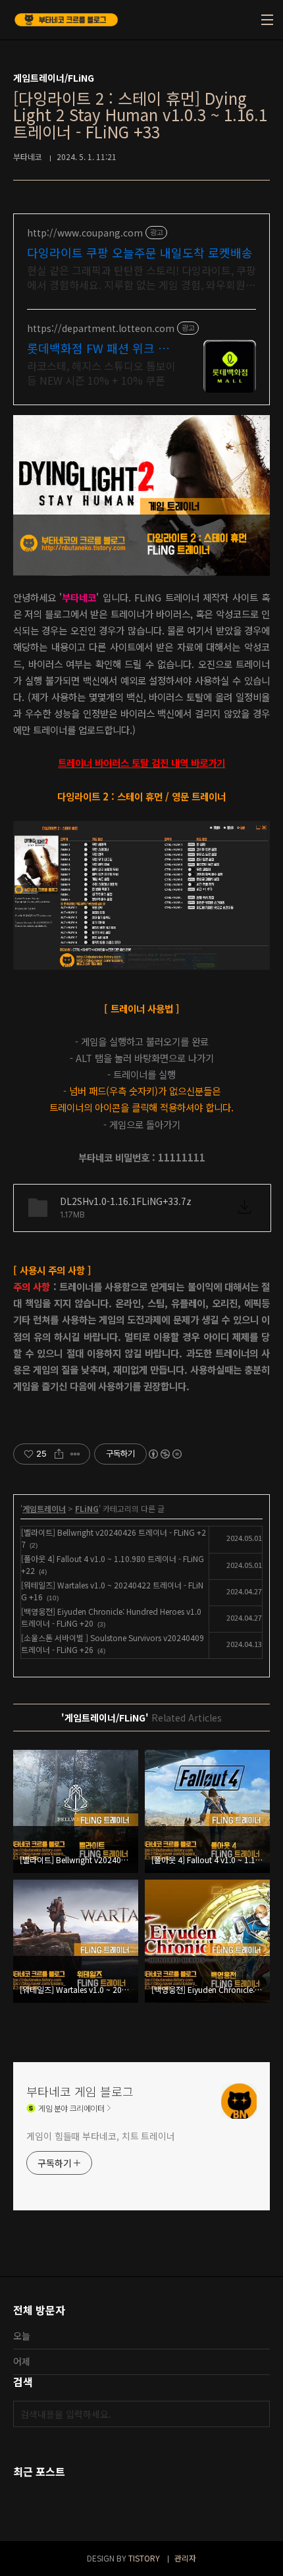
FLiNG (87, 1508)
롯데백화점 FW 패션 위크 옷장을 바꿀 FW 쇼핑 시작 (98, 348)
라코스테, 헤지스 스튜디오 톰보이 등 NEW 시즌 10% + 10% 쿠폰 (101, 373)
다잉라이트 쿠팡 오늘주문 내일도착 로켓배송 (140, 252)
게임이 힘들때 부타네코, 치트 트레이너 (101, 2136)
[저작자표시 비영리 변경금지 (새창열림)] (165, 1454)
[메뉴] (267, 20)
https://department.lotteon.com (101, 328)
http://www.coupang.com (85, 233)
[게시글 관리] (75, 1454)
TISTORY (144, 2558)
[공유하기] (59, 1454)
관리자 (185, 2558)
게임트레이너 (44, 1508)
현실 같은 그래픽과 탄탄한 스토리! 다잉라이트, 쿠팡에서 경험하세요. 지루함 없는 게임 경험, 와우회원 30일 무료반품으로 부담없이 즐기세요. (141, 277)
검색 (257, 2414)
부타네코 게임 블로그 (80, 2091)
